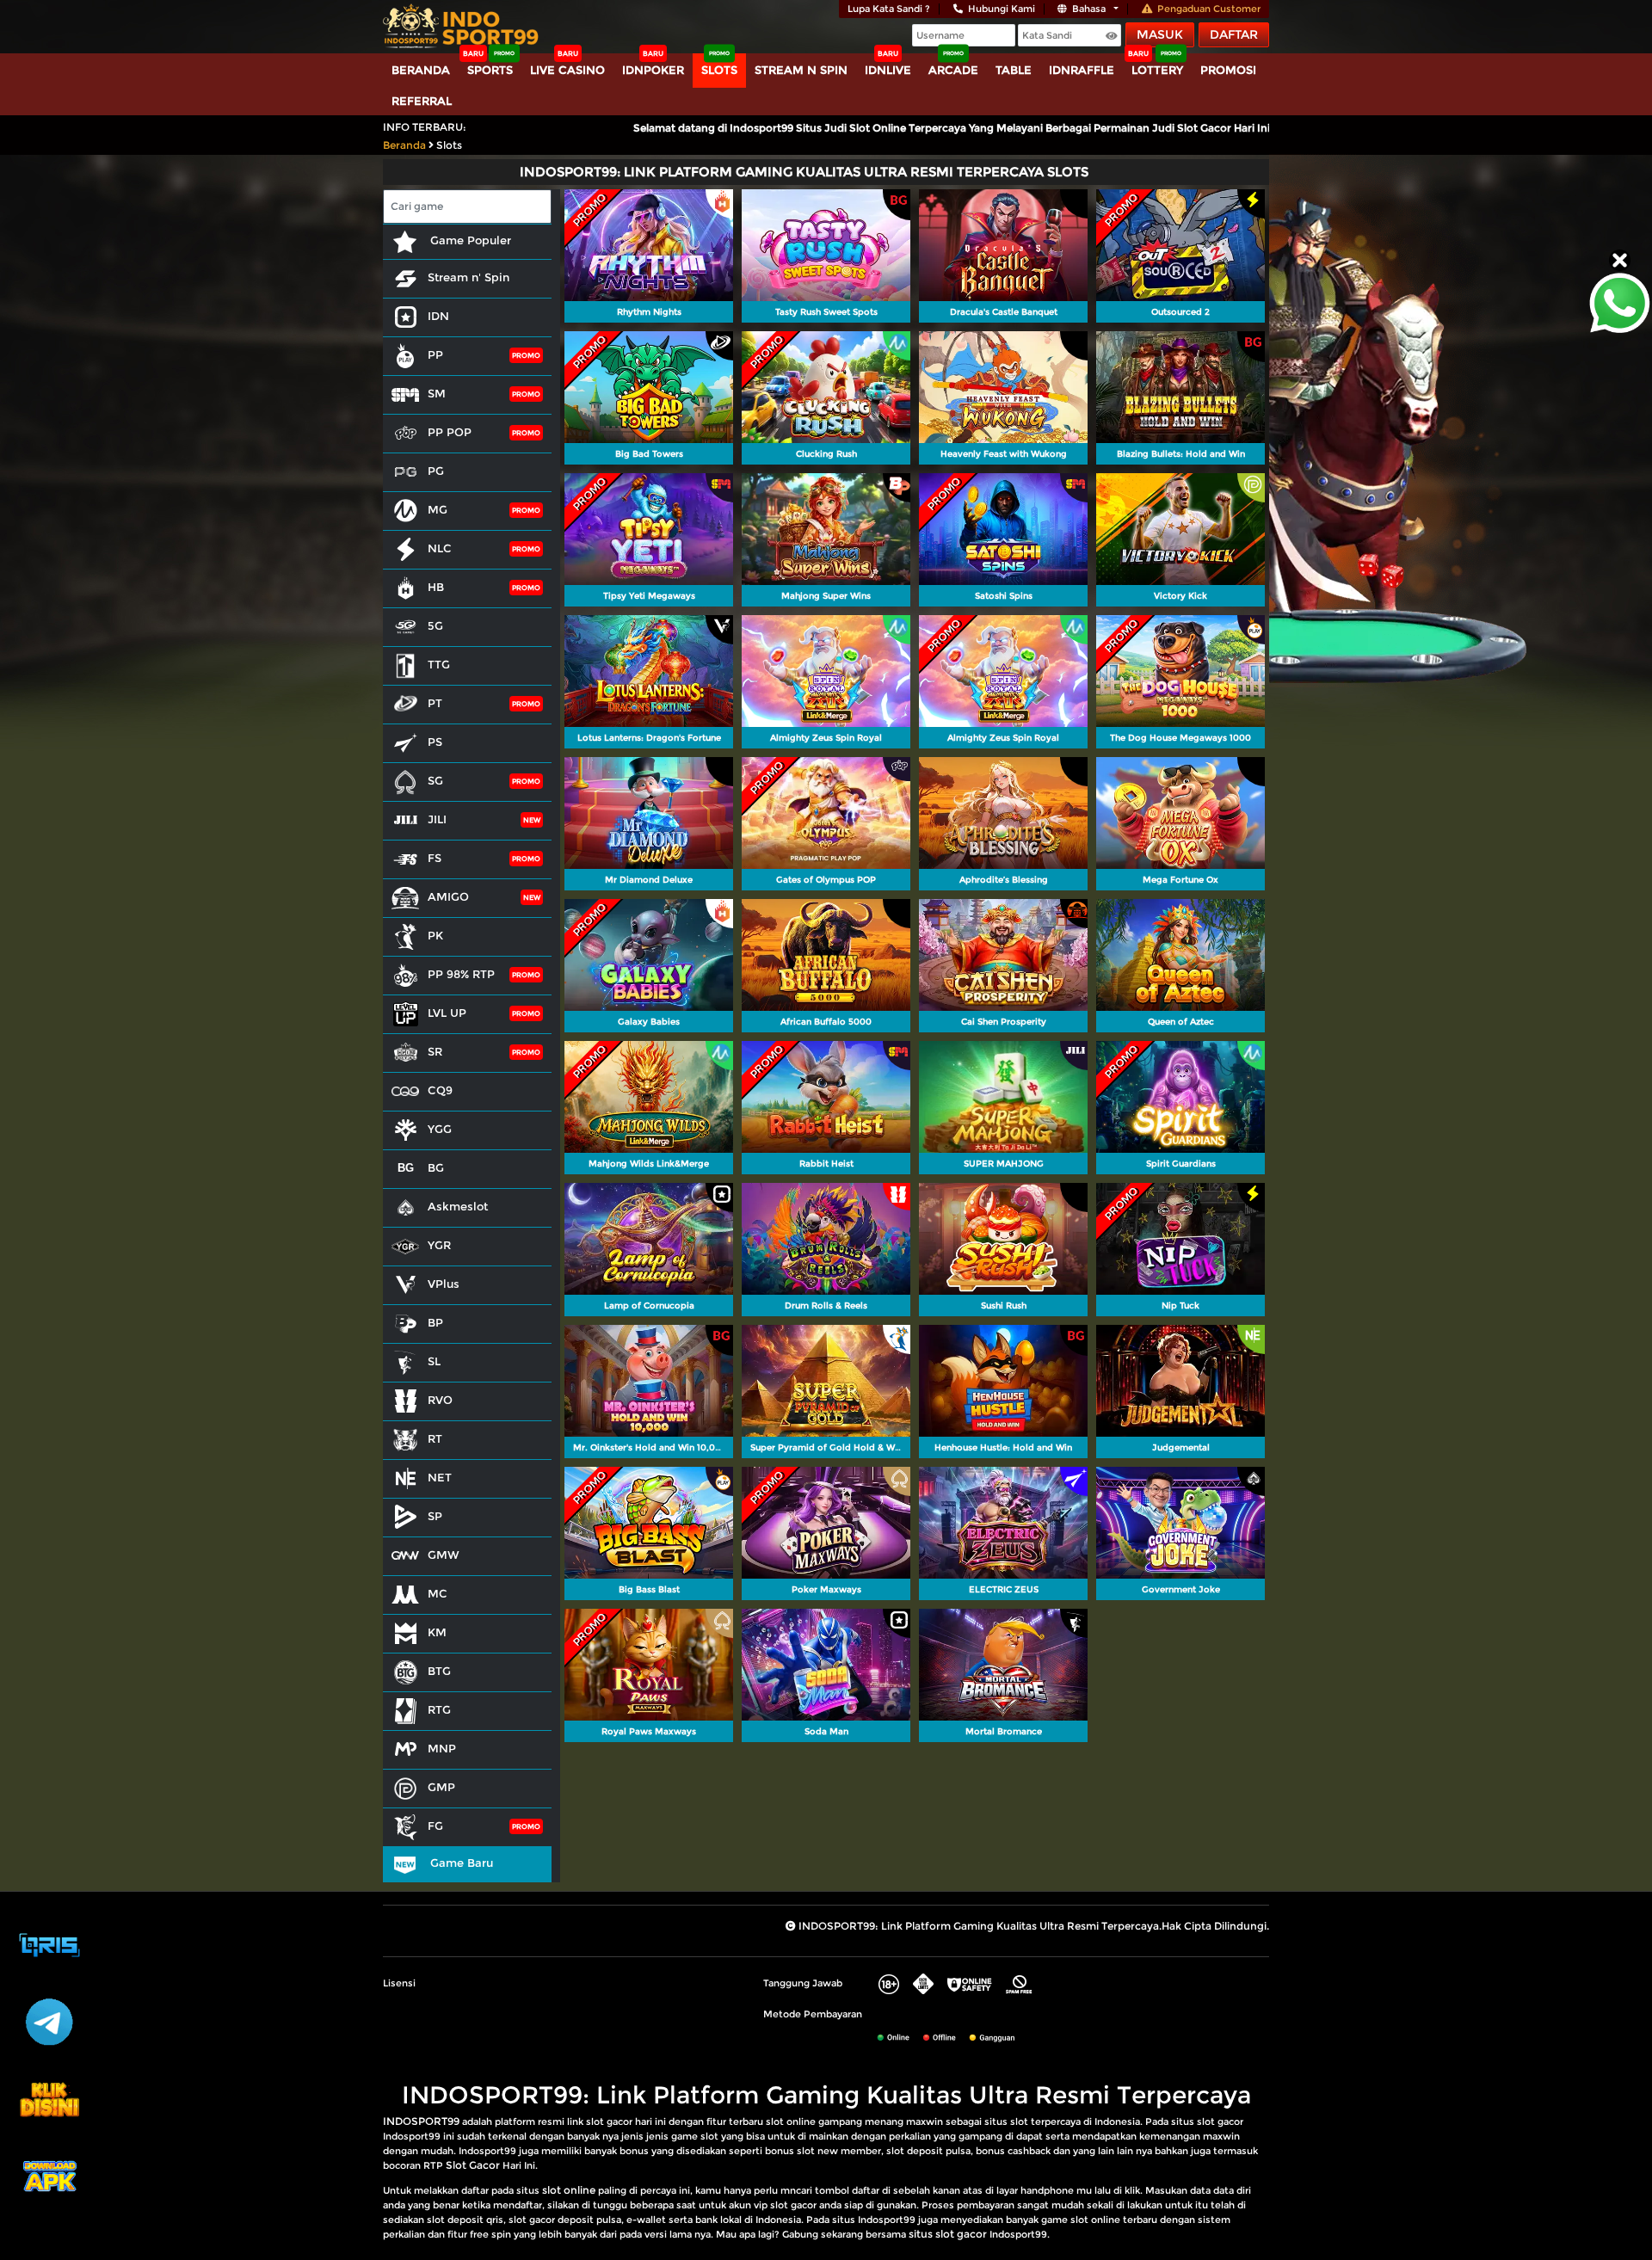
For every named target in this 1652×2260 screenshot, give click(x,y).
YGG (440, 1129)
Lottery (1157, 70)
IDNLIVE (888, 70)
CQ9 (440, 1090)
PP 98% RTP (461, 974)
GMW (444, 1555)
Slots (719, 70)
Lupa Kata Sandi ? (889, 9)
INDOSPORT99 (421, 2121)
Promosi (1228, 70)
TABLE (1014, 70)
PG (436, 471)
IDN (438, 316)
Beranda (421, 70)
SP (435, 1516)
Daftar (1234, 34)
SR (435, 1051)
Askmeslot (458, 1206)
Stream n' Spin (468, 277)
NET (440, 1477)
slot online (569, 2190)
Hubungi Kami (1002, 9)
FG (435, 1826)
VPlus (444, 1284)
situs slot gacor (948, 2234)
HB (436, 587)
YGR (439, 1245)
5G (435, 625)
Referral (422, 101)
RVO (440, 1400)
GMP (441, 1787)
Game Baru (460, 1863)
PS (435, 742)
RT (435, 1438)
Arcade (953, 70)
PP (435, 354)
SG (435, 780)
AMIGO (448, 896)
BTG (439, 1671)
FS (435, 858)
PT (435, 703)
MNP (442, 1748)
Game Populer (469, 240)
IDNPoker (653, 70)
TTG (439, 664)
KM (437, 1632)
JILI (437, 819)
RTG (439, 1709)
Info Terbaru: (425, 127)
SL (434, 1361)
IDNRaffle (1082, 70)
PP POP (450, 432)
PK (435, 935)
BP (435, 1322)
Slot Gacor (473, 2165)
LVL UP (447, 1013)
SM (437, 393)
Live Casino (567, 70)
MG (438, 509)
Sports (490, 70)
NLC (440, 548)
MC (438, 1593)
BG (436, 1167)
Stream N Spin (801, 70)
